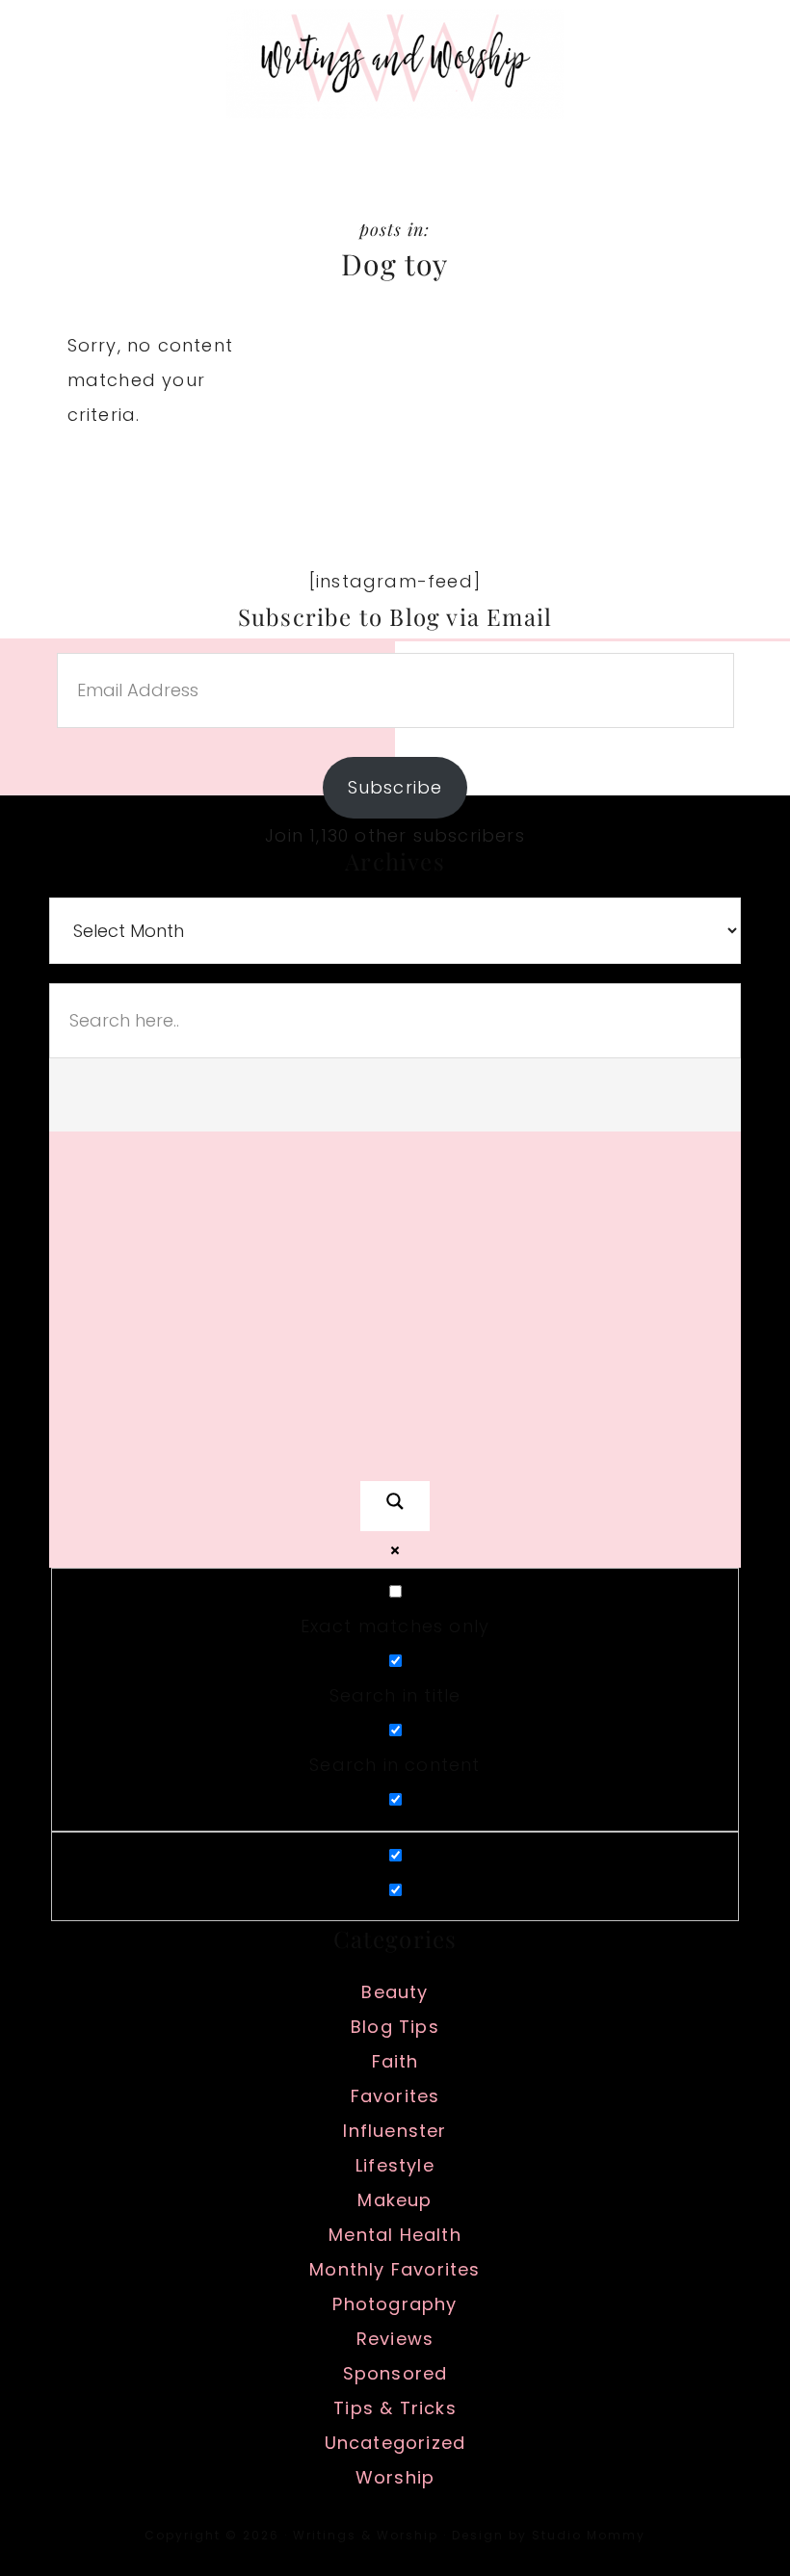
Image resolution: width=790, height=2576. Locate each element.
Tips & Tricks (395, 2408)
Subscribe (395, 787)
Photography (395, 2304)
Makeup (395, 2200)
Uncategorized (395, 2443)
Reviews (395, 2339)
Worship (395, 2477)
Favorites (395, 2096)
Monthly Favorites (395, 2269)
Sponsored (395, 2373)
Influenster (395, 2131)
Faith (395, 2061)
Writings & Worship (395, 63)
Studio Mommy (589, 2535)
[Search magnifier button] (395, 1506)
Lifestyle (395, 2165)
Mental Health (395, 2235)
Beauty (395, 1992)
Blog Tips (395, 2027)
